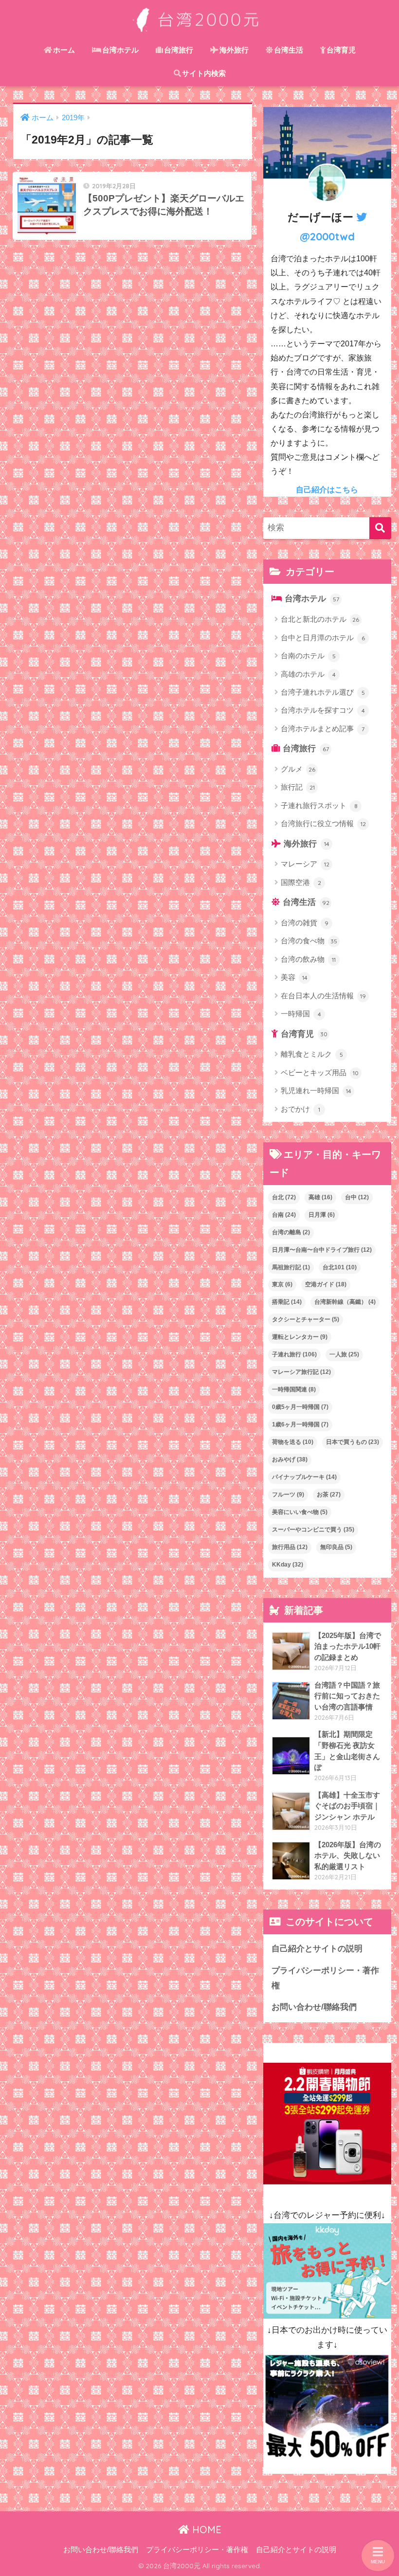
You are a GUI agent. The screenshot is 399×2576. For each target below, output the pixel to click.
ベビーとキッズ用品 (320, 1072)
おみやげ (290, 1459)
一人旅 (344, 1354)
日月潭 (322, 1215)
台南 (284, 1215)
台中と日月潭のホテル (323, 638)
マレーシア (305, 864)
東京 (282, 1284)
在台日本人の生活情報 (323, 996)
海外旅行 (234, 50)
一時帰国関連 (294, 1389)
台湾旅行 (179, 50)
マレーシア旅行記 (301, 1372)
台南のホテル (308, 656)
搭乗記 (287, 1302)
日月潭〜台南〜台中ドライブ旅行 (322, 1250)
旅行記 (298, 787)
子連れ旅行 (294, 1354)
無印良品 (336, 1547)
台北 (284, 1197)
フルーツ (288, 1495)
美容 (294, 977)
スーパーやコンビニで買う (313, 1530)
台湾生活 (289, 50)
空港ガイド (326, 1284)
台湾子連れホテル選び (323, 692)
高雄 (320, 1197)
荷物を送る (293, 1442)
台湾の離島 (291, 1232)
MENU (378, 2562)
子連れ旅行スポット (319, 805)
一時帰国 (301, 1014)
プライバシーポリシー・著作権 (325, 1978)
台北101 (340, 1267)
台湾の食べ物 (309, 941)
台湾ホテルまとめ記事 (323, 729)
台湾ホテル (120, 50)
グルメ (298, 769)
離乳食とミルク (312, 1054)
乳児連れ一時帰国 (316, 1090)
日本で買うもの (353, 1442)
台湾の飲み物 (308, 959)
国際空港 (301, 882)
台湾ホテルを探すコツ (323, 710)
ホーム (64, 50)
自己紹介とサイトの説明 (317, 1949)
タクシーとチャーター (306, 1319)
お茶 (329, 1495)
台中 (357, 1197)
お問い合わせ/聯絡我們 (314, 2007)
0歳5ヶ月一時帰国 (300, 1407)
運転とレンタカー (300, 1337)
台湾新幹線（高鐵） (345, 1302)
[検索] (380, 528)
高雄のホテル (308, 674)
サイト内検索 (204, 73)
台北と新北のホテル (320, 619)
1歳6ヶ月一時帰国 (300, 1424)
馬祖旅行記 (291, 1267)
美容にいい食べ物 (300, 1512)
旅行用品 (290, 1547)
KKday (288, 1565)
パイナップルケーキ (304, 1477)
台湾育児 (341, 50)
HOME (205, 2530)
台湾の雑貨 (305, 923)
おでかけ (300, 1109)
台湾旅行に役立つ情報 (323, 823)
